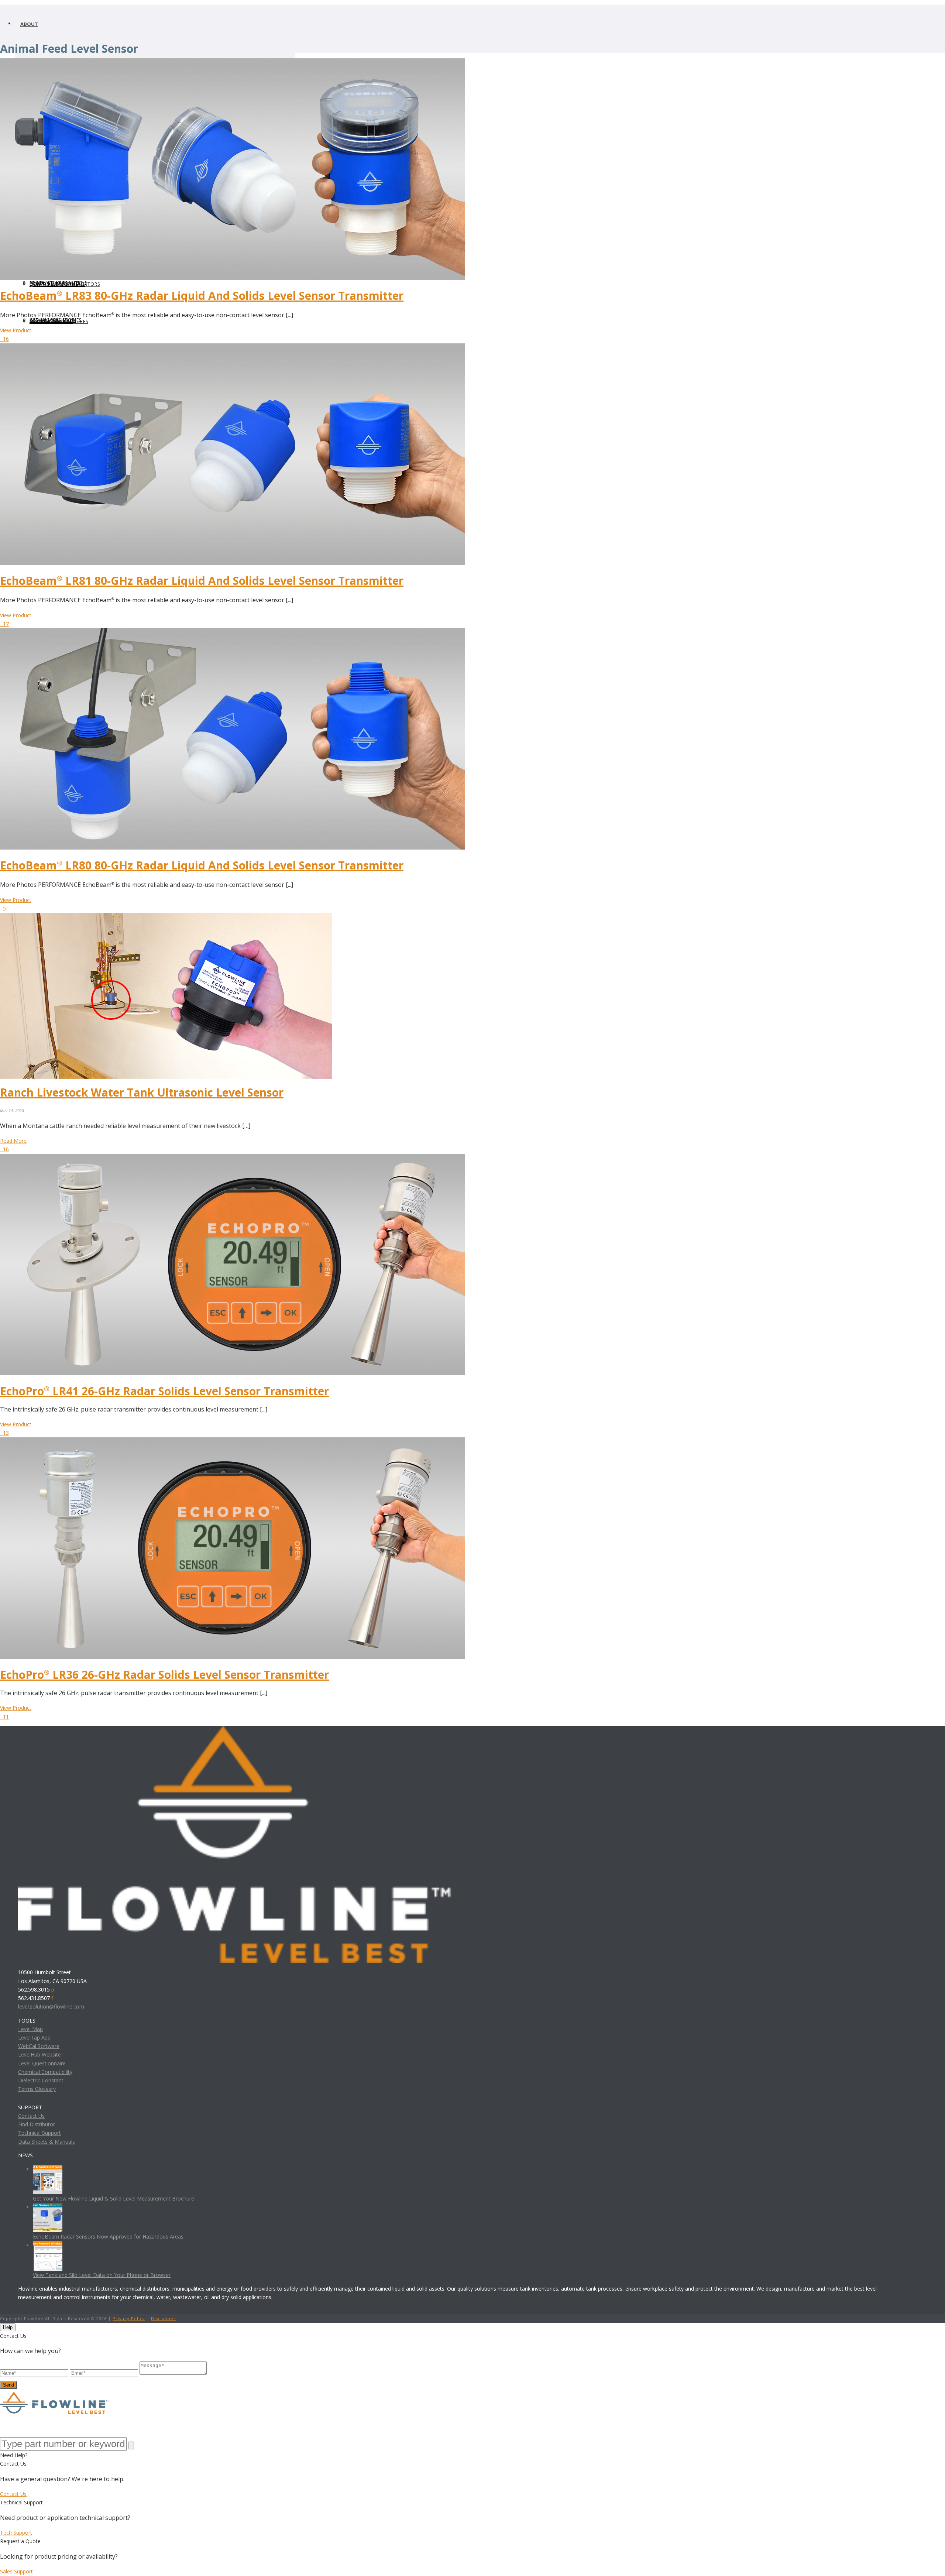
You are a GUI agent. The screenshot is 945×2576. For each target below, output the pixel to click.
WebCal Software (39, 2046)
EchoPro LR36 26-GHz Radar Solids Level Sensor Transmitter (164, 1675)
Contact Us (31, 2116)
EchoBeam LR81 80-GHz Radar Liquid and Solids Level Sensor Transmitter (202, 581)
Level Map (30, 2029)
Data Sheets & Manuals (47, 2142)
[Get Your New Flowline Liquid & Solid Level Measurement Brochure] (48, 2169)
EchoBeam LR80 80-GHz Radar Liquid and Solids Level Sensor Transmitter (202, 865)
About (29, 24)
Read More (13, 1141)
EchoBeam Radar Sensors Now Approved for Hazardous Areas (108, 2237)
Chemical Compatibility (45, 2072)
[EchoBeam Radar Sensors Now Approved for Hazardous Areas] (48, 2207)
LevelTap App (34, 2038)
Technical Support (39, 2133)
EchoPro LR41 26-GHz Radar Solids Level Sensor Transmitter (164, 1391)
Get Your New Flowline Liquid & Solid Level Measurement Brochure (114, 2198)
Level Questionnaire (42, 2063)
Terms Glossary (37, 2089)
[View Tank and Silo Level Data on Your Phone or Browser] (48, 2245)
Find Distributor (37, 2124)
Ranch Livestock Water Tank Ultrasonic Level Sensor (142, 1092)
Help (8, 2327)
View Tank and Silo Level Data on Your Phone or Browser (102, 2275)
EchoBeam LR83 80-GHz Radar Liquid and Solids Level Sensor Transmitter (202, 296)
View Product (16, 330)
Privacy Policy (129, 2318)
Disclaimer (163, 2318)
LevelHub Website (39, 2054)
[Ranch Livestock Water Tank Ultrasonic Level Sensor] (166, 917)
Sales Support (16, 2571)
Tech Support (16, 2533)
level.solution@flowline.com (51, 2006)
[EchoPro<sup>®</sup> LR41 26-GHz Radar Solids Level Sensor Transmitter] (233, 1158)
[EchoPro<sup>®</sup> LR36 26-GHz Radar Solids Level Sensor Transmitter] (233, 1442)
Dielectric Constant (41, 2080)
